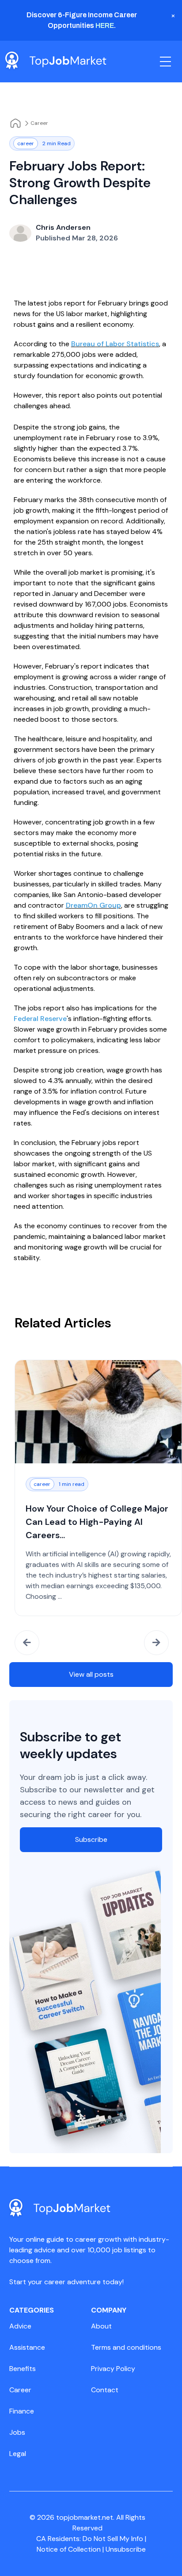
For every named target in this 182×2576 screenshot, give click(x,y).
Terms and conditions (126, 2347)
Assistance (27, 2347)
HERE (105, 25)
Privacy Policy (113, 2369)
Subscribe (91, 1839)
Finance (22, 2411)
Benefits (23, 2369)
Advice (20, 2326)
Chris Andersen (63, 227)
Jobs (17, 2432)
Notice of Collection (70, 2549)
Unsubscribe (126, 2549)
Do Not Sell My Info (114, 2539)
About (101, 2326)
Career (39, 123)
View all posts (91, 1674)
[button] (27, 1643)
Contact (105, 2390)
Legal (18, 2454)
